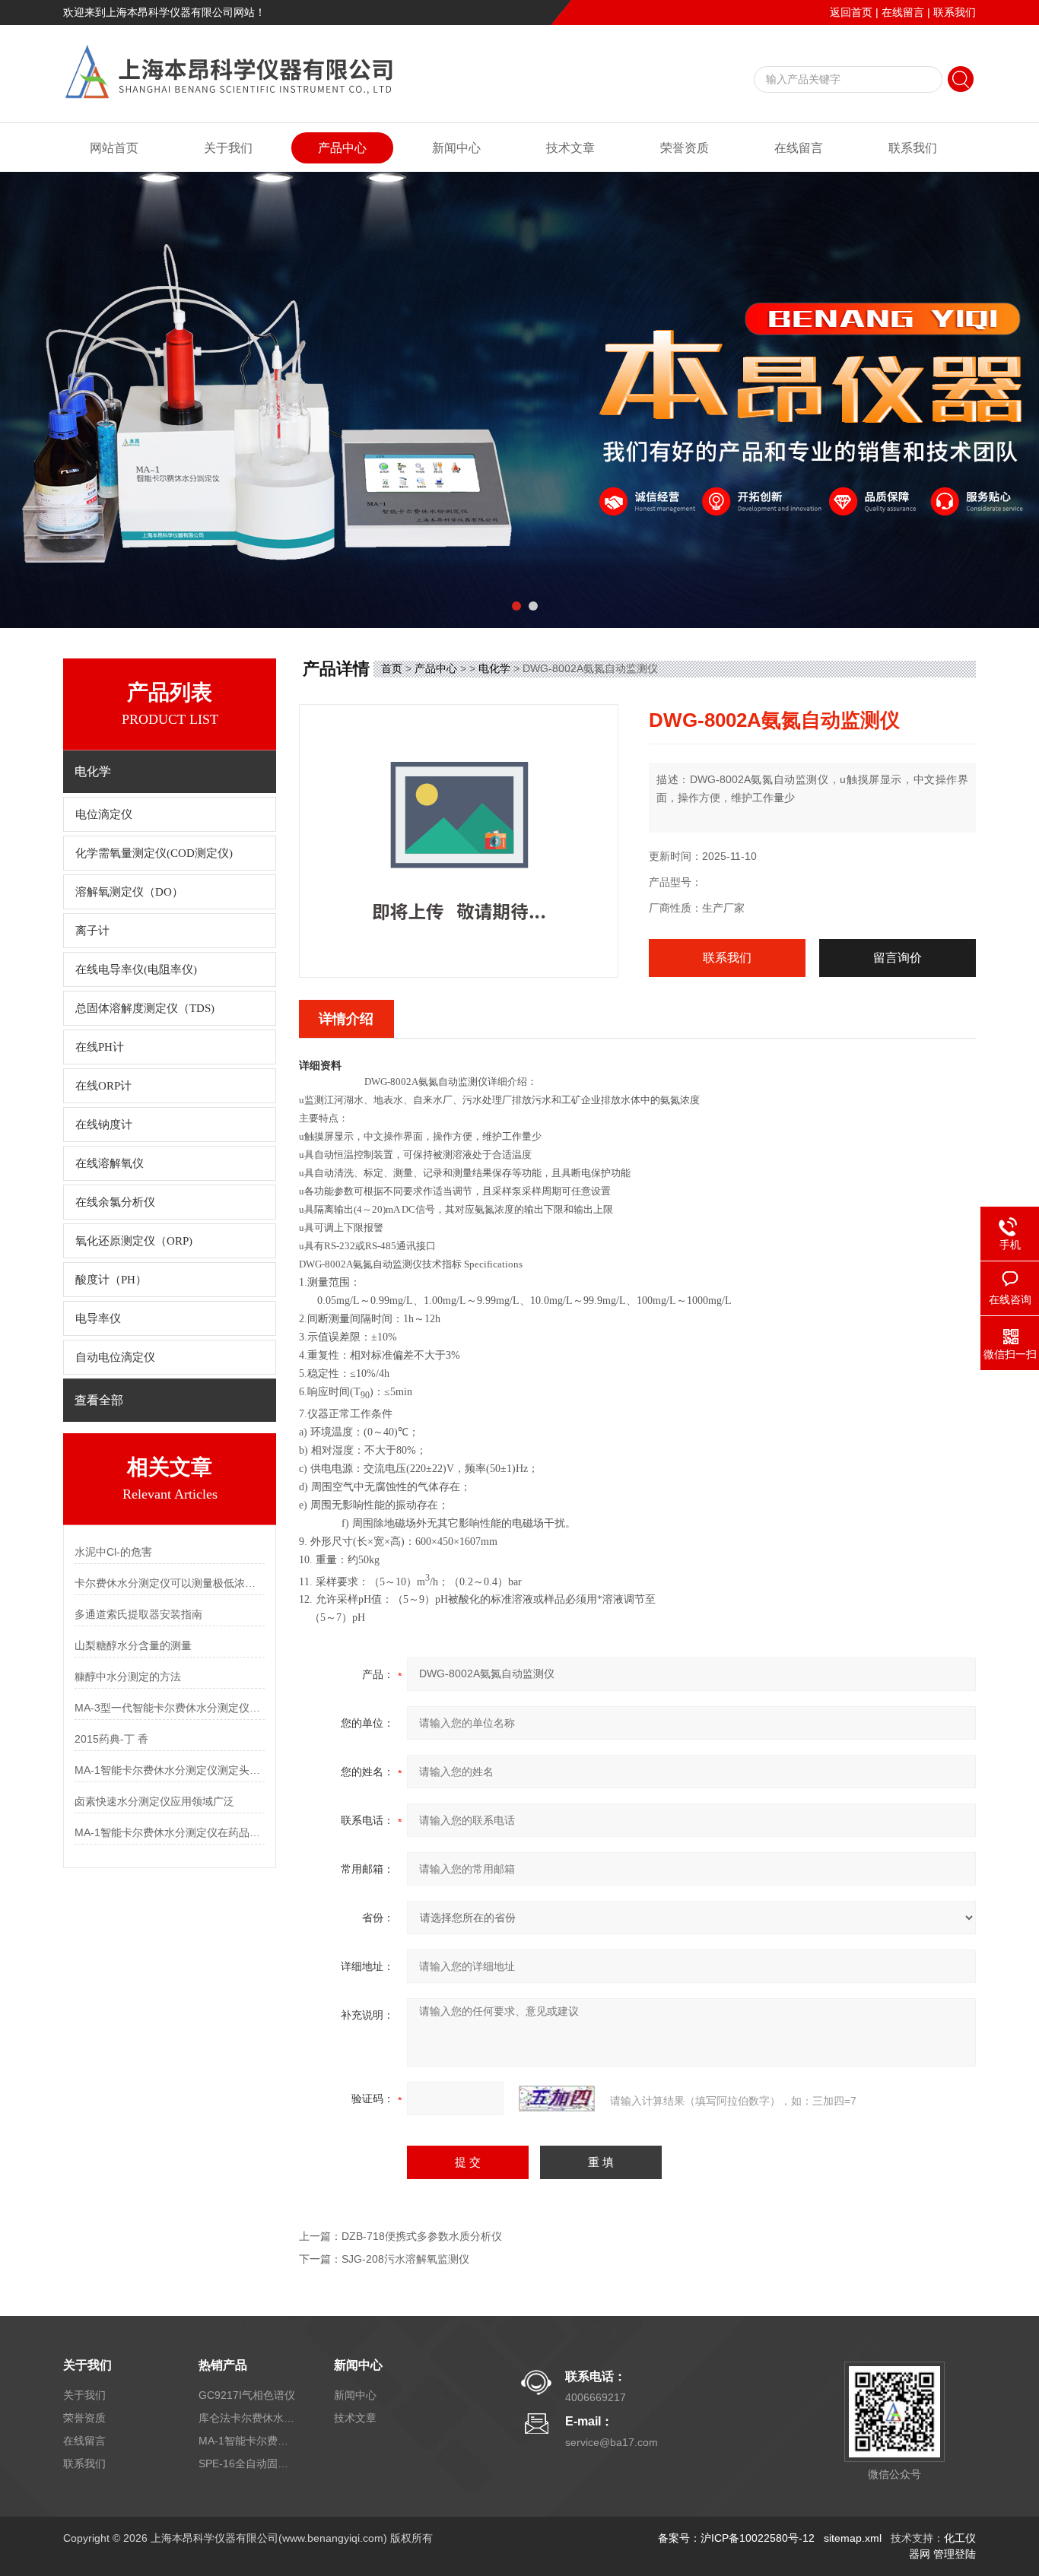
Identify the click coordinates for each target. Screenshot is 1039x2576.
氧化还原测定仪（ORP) (134, 1241)
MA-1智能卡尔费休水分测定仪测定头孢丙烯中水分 (170, 1770)
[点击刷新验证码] (557, 2099)
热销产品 (223, 2365)
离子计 (92, 931)
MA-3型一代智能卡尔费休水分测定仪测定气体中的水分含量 (170, 1708)
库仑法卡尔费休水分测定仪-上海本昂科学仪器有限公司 (248, 2418)
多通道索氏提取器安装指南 (138, 1614)
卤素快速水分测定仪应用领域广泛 (154, 1801)
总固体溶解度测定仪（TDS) (145, 1008)
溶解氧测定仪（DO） (129, 892)
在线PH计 (100, 1047)
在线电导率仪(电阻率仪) (136, 969)
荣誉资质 (685, 148)
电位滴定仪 (104, 814)
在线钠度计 (104, 1125)
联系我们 (955, 12)
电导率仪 (98, 1318)
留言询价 (898, 958)
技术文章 (570, 148)
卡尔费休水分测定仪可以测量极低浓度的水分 (170, 1583)
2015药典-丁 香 (111, 1739)
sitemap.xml (853, 2538)
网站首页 (114, 148)
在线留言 (903, 12)
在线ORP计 (103, 1086)
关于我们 (228, 148)
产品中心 (342, 148)
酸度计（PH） (111, 1280)
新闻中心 (456, 148)
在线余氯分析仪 (115, 1202)
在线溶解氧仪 (110, 1163)
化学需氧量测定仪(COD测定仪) (154, 853)
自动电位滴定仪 (115, 1357)
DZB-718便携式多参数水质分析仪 (422, 2236)
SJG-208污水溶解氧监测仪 (405, 2259)
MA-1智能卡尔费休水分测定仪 (248, 2441)
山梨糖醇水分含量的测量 (133, 1645)
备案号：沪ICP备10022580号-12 (736, 2538)
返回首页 (851, 12)
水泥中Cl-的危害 (113, 1552)
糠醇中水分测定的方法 (128, 1677)
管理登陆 (955, 2554)
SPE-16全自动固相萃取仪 (248, 2463)
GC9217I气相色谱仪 (247, 2395)
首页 (392, 668)
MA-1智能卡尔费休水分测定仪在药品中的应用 (170, 1832)
